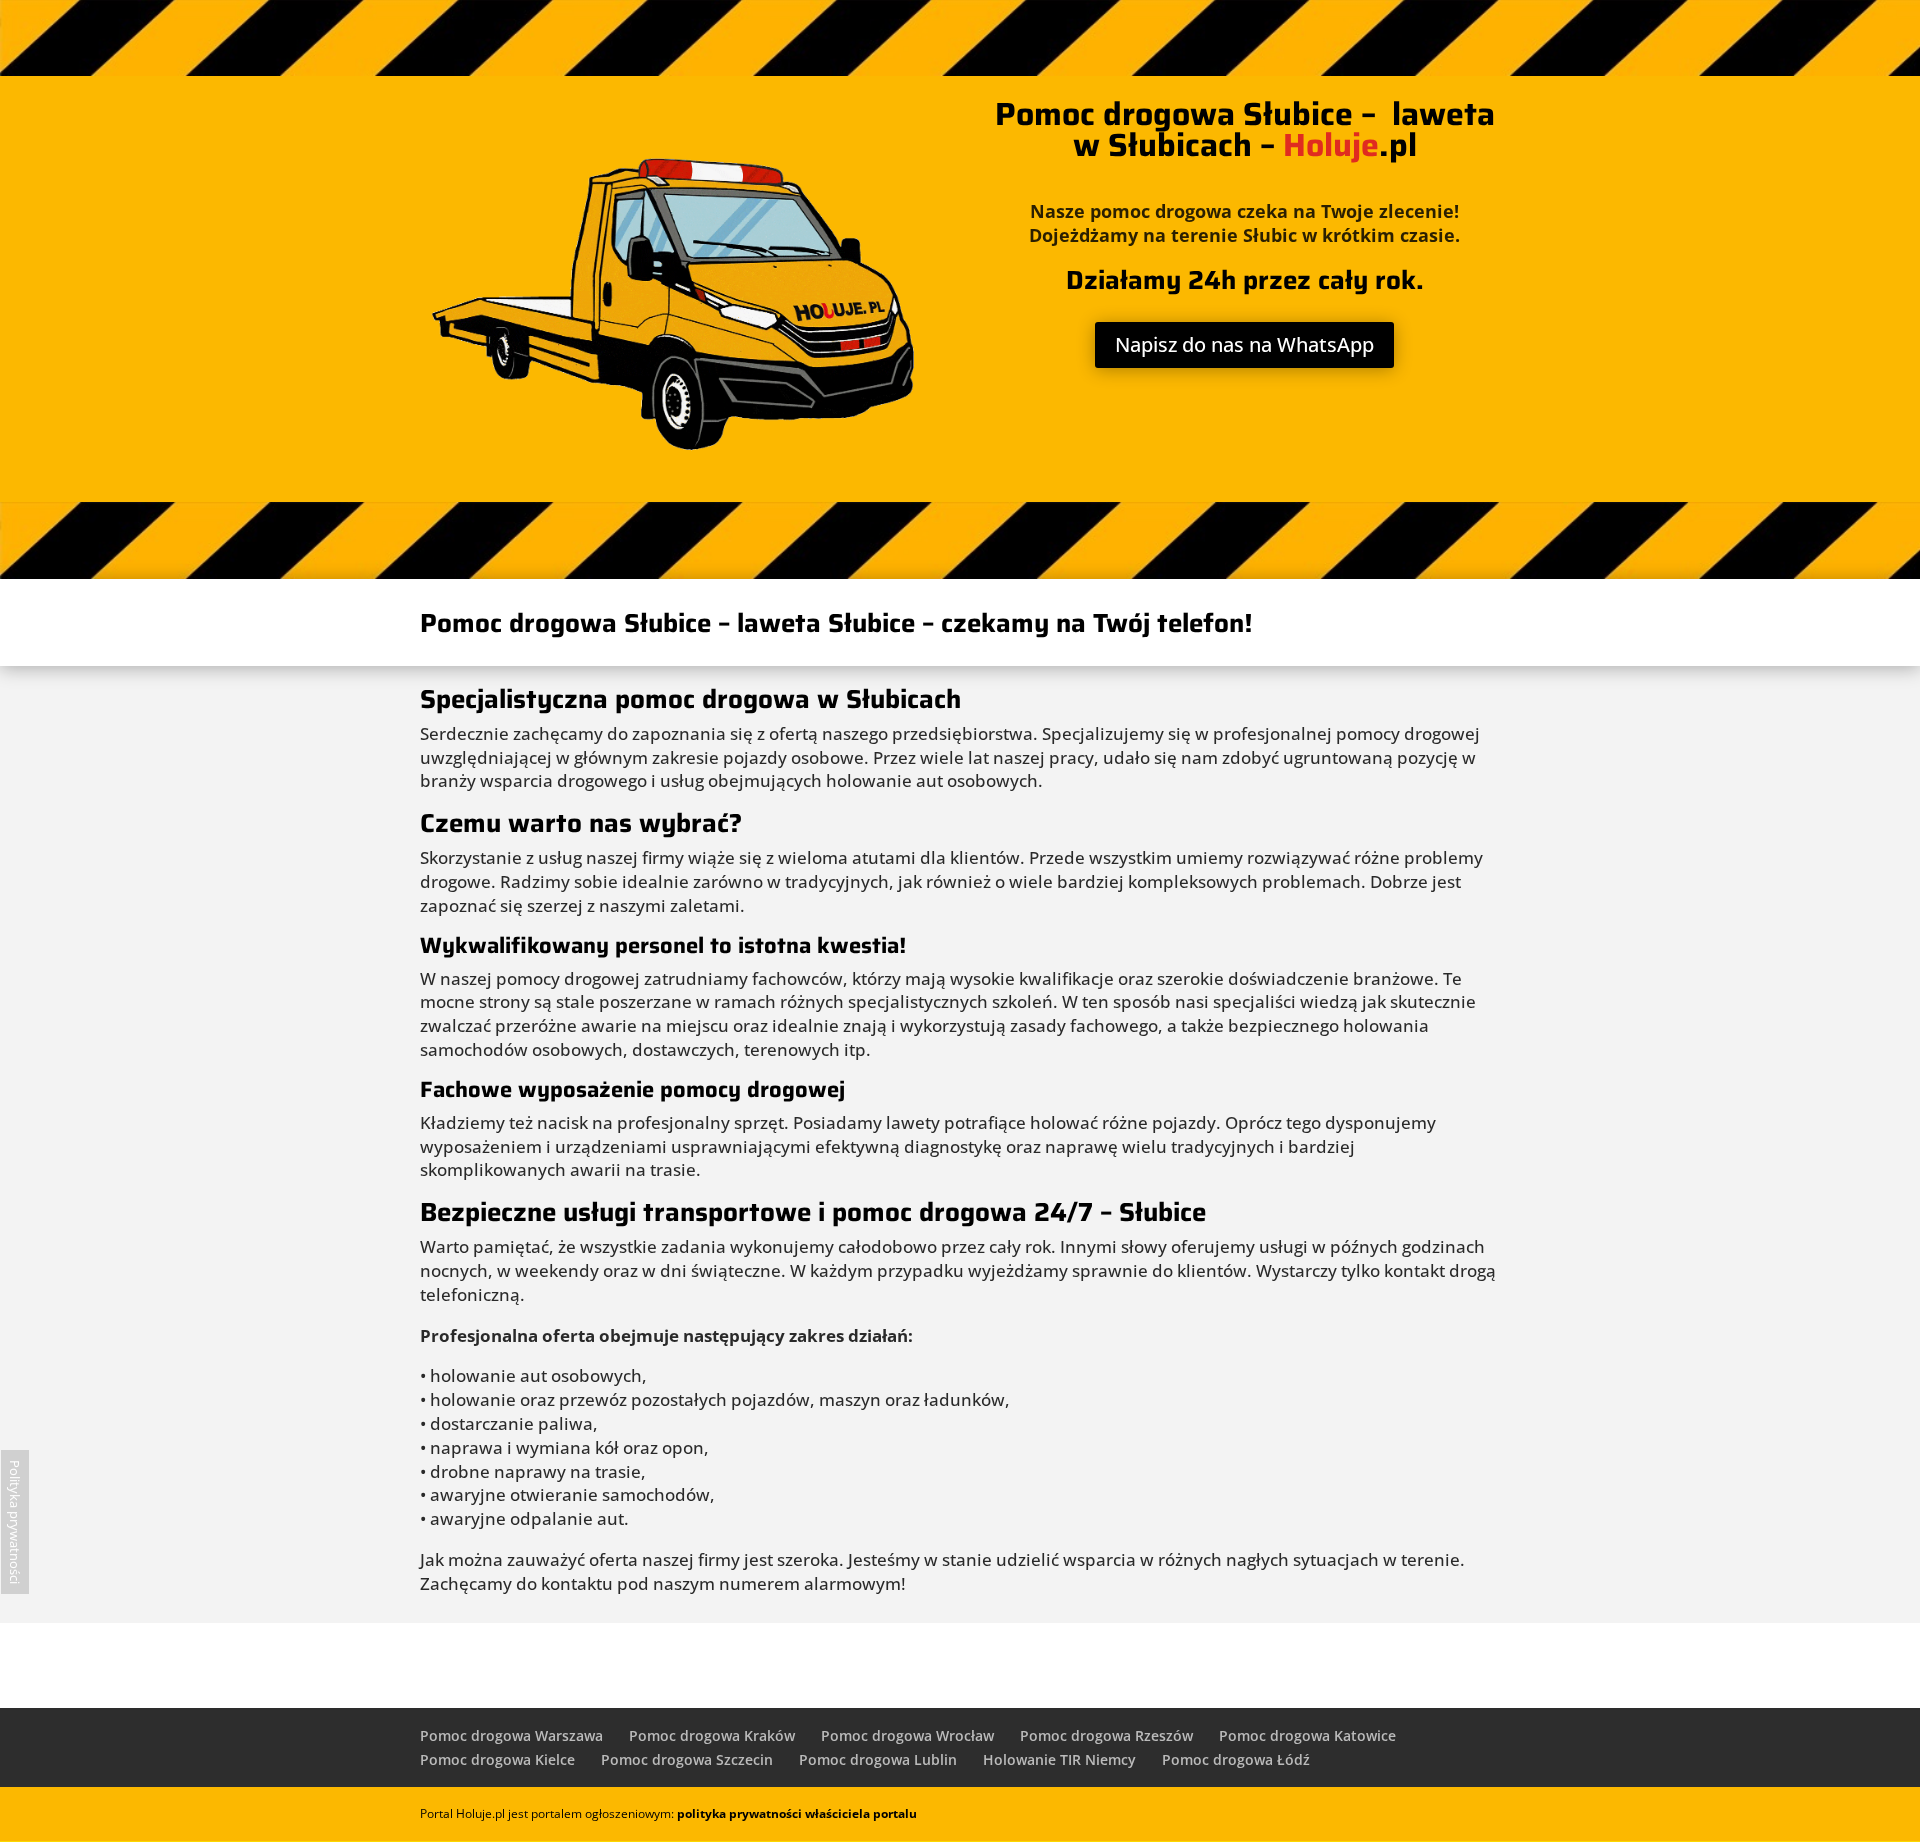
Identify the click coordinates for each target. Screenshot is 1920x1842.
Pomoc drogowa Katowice (1307, 1735)
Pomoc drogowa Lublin (878, 1759)
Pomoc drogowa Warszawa (511, 1735)
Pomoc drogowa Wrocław (907, 1735)
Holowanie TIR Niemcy (1059, 1759)
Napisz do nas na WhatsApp (1244, 344)
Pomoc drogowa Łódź (1236, 1759)
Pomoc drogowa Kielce (497, 1759)
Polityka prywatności (15, 1522)
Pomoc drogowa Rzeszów (1106, 1735)
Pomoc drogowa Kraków (712, 1735)
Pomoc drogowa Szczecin (687, 1759)
